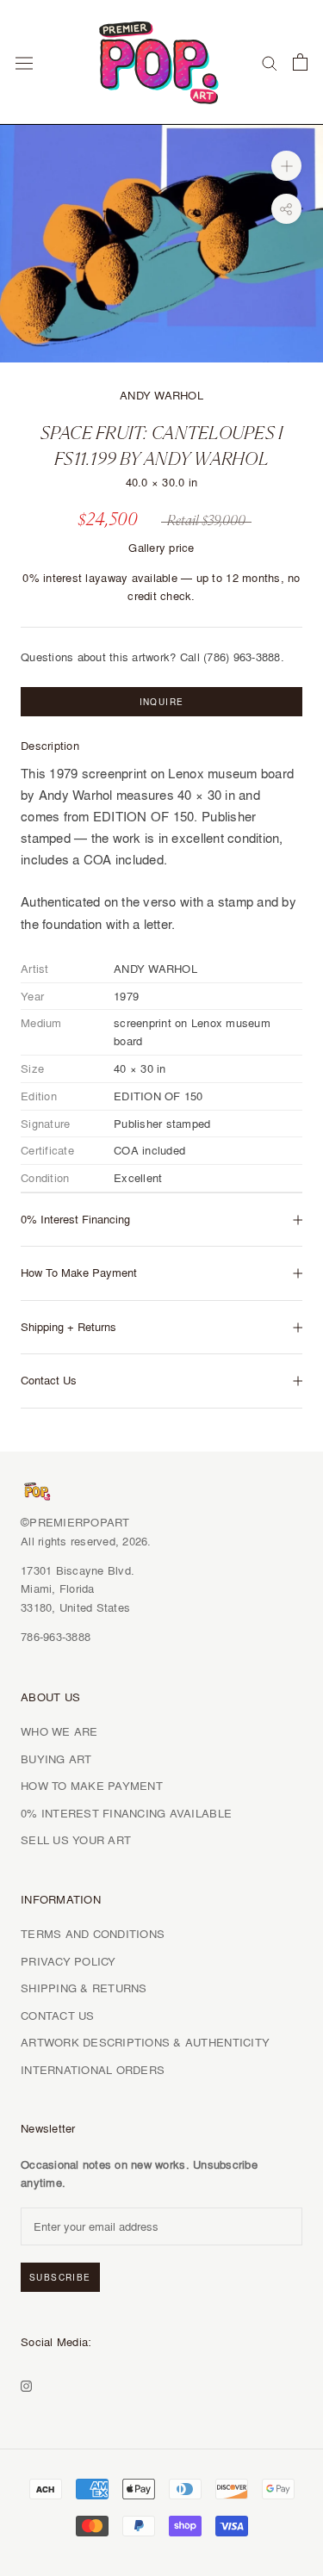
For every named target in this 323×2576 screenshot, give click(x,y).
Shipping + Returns (68, 1327)
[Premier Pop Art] (161, 59)
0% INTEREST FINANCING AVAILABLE (126, 1813)
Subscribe (60, 2277)
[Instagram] (26, 2384)
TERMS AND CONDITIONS (93, 1934)
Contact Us (49, 1380)
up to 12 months (239, 578)
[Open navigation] (24, 62)
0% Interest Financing (75, 1219)
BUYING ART (56, 1759)
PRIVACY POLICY (68, 1961)
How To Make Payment (79, 1273)
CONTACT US (58, 2016)
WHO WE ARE (59, 1731)
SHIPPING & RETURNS (84, 1988)
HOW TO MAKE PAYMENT (92, 1786)
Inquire (162, 702)
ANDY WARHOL (161, 395)
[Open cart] (300, 62)
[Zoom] (286, 166)
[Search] (270, 62)
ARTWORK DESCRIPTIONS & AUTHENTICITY (145, 2042)
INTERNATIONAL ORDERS (93, 2070)
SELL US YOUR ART (76, 1840)
